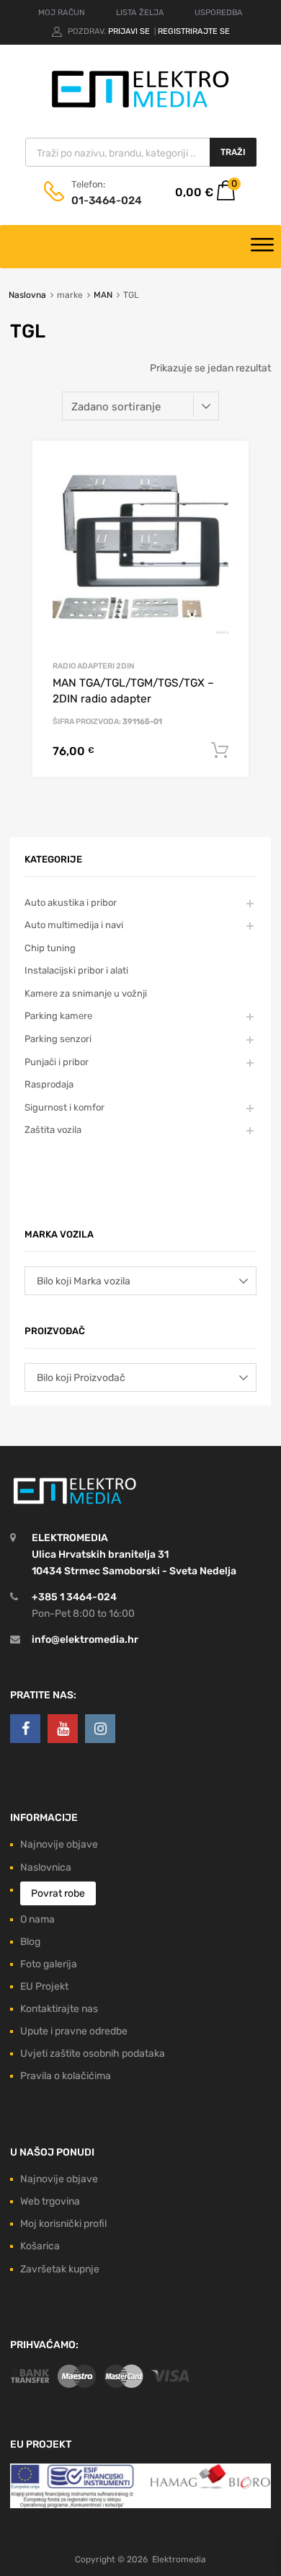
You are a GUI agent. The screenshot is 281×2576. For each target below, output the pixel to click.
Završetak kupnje (60, 2269)
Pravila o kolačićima (66, 2076)
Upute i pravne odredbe (74, 2031)
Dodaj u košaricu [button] (220, 751)
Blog (30, 1942)
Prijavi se (130, 31)
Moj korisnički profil (63, 2224)
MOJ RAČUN (62, 13)
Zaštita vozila (53, 1130)
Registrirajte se (194, 31)
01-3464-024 (107, 200)
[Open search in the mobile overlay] (141, 152)
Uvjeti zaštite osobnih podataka (93, 2054)
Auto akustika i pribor (71, 903)
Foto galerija (49, 1964)
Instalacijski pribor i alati (76, 970)
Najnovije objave (59, 1844)
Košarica (40, 2246)
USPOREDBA (219, 13)
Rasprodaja (49, 1084)
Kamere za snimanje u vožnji (86, 993)
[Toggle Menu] (262, 247)
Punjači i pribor (57, 1062)
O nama (37, 1919)
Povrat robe (58, 1893)
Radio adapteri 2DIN (94, 666)
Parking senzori (58, 1039)
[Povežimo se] (25, 1729)
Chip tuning (50, 948)
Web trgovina (50, 2201)
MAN (103, 295)
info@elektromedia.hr (85, 1640)
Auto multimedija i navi (74, 925)
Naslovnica (46, 1867)
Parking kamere (58, 1016)
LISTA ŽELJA (140, 13)
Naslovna (27, 295)
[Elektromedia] (140, 108)
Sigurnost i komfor (64, 1107)
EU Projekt (44, 1986)
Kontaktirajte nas (59, 2009)
